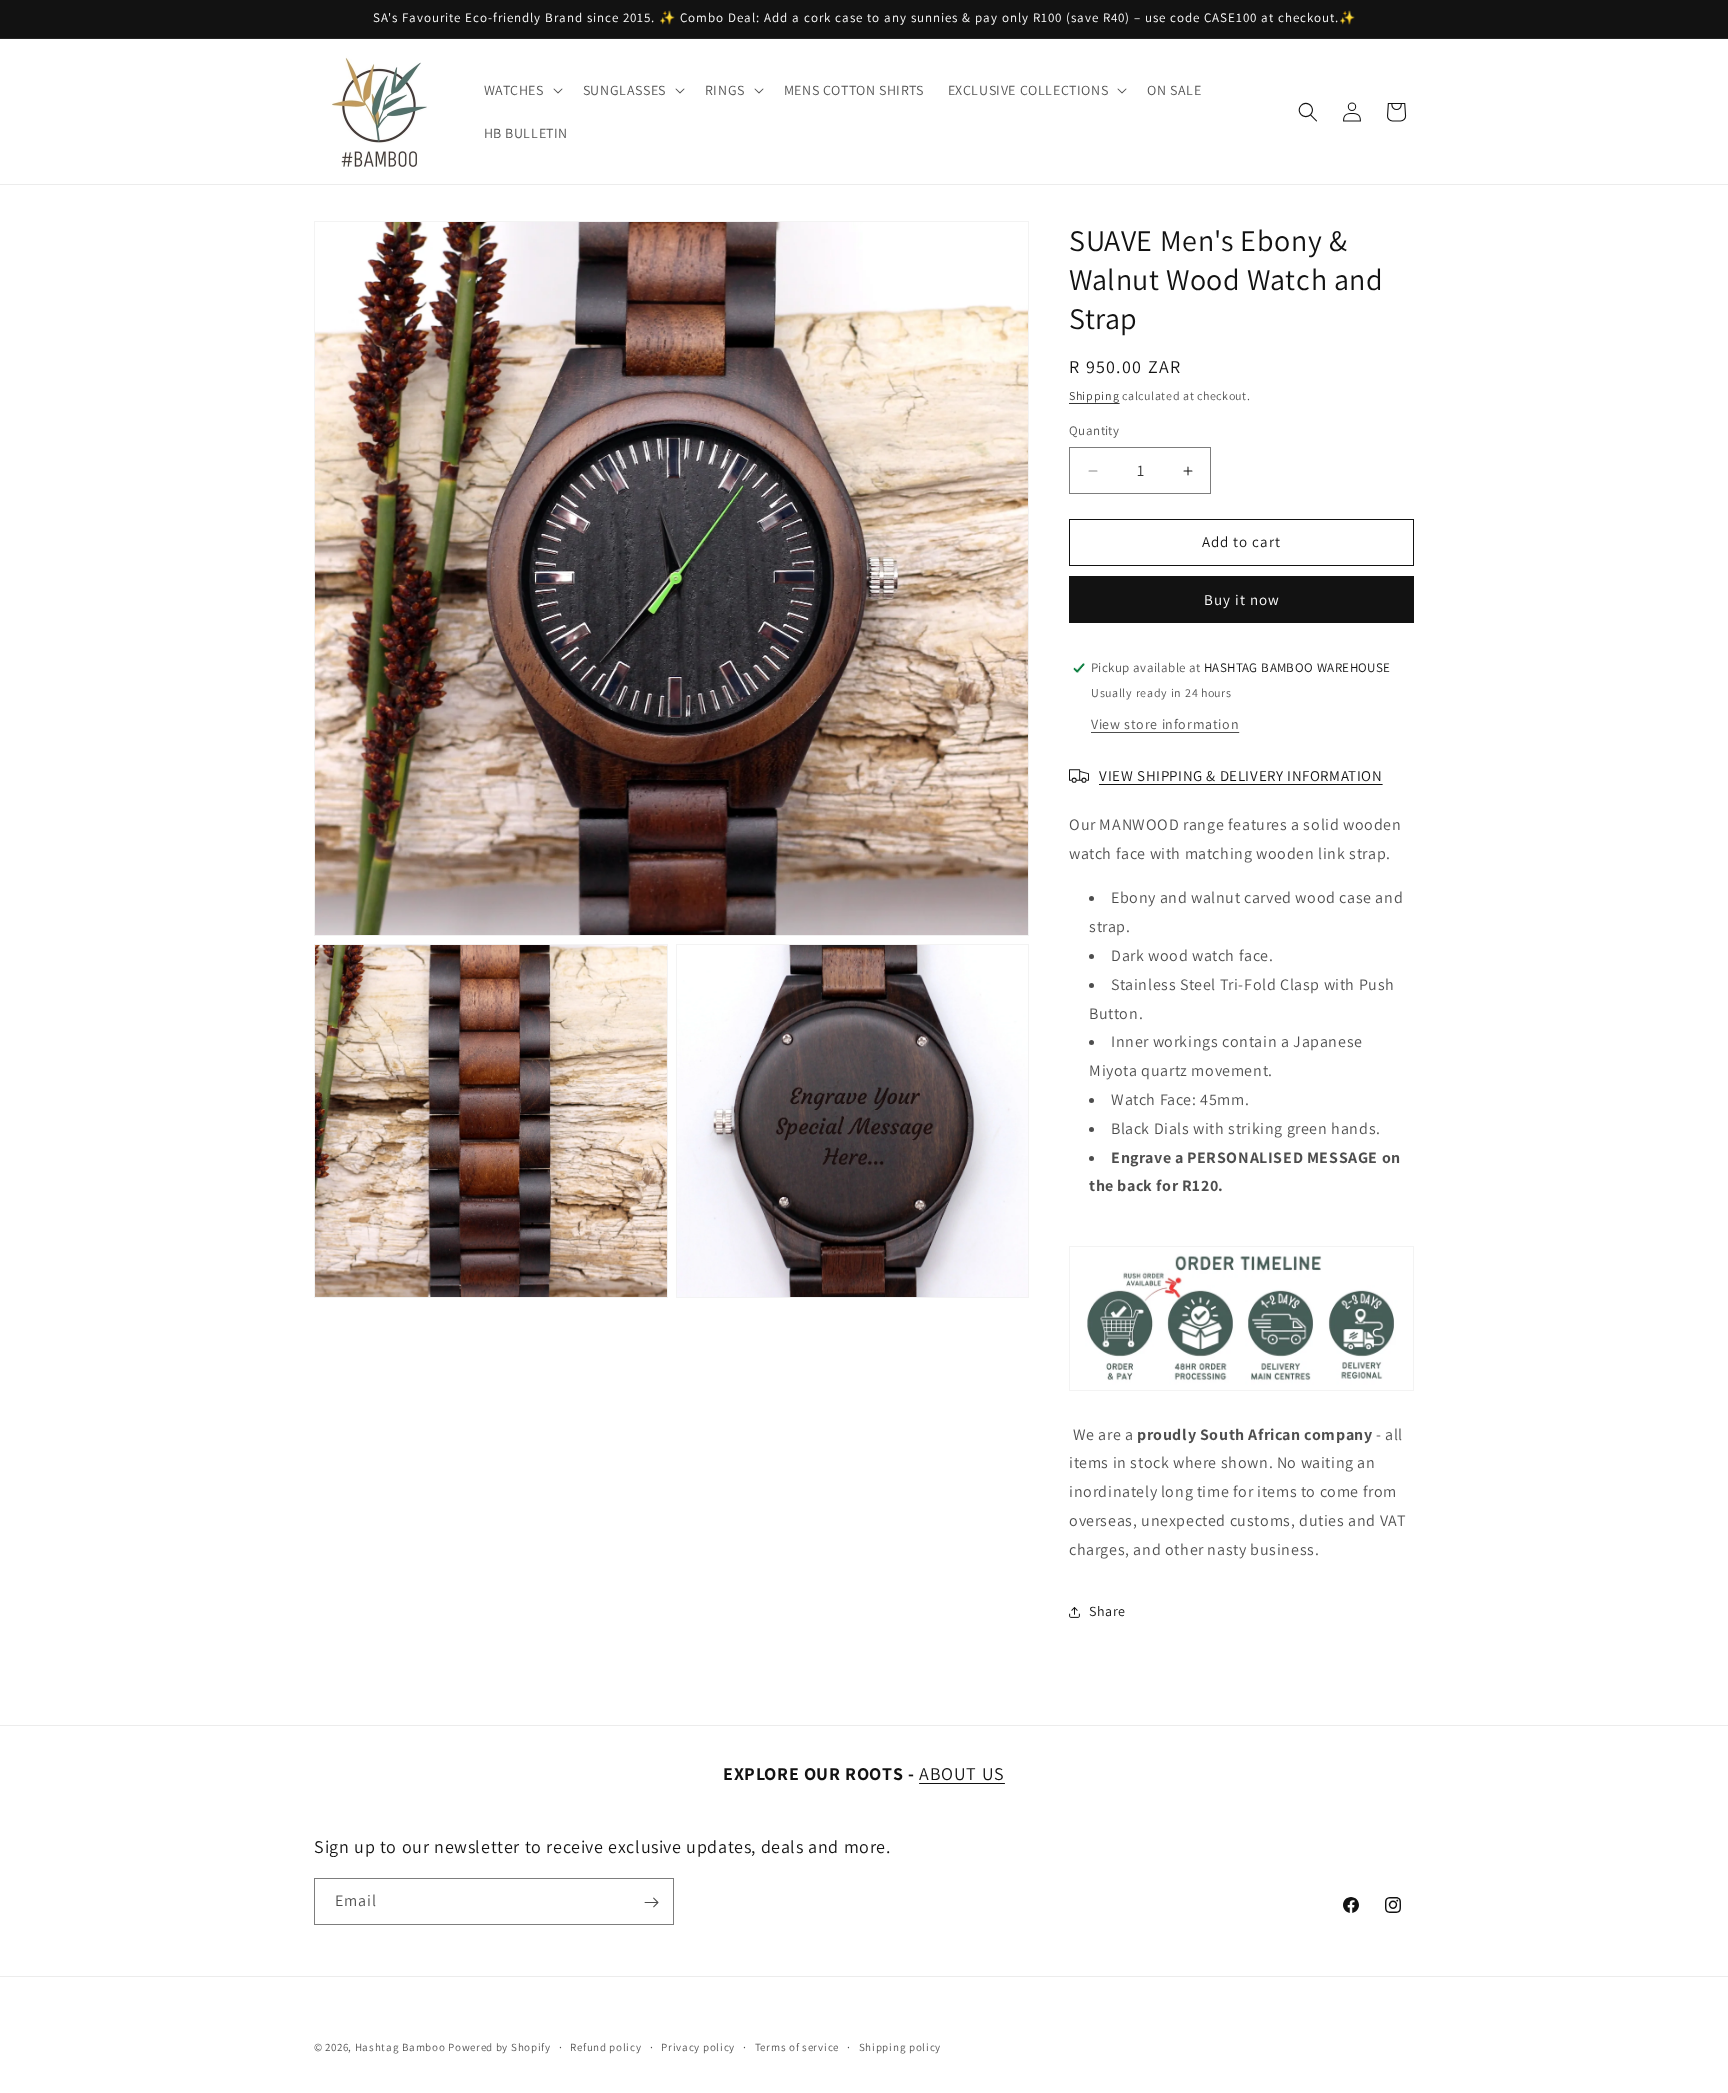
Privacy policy (698, 2046)
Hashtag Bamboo (400, 2047)
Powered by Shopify (499, 2047)
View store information (1165, 724)
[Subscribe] (651, 1902)
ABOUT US (962, 1773)
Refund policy (605, 2046)
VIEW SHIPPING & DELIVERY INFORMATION (1241, 775)
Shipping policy (900, 2046)
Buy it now (1242, 599)
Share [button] (1107, 1611)
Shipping (1094, 395)
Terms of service (797, 2046)
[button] (521, 90)
